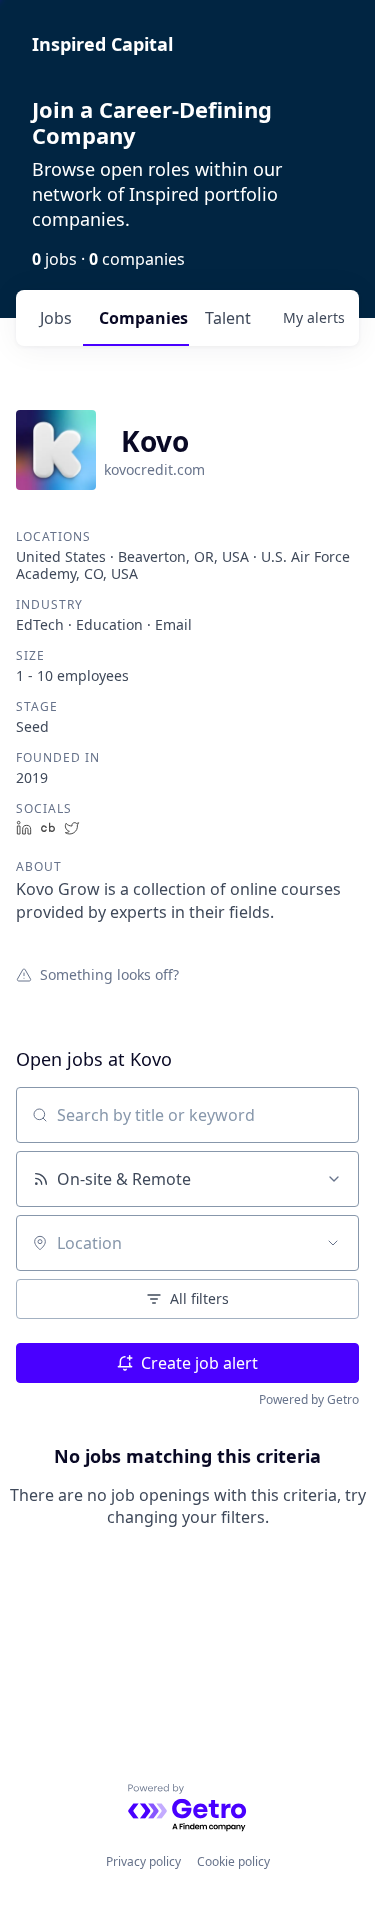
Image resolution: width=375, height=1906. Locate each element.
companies (143, 318)
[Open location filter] (333, 1243)
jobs (56, 318)
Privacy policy (143, 1861)
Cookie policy (233, 1861)
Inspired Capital (102, 44)
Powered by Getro (309, 1399)
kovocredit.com (154, 469)
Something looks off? (109, 974)
